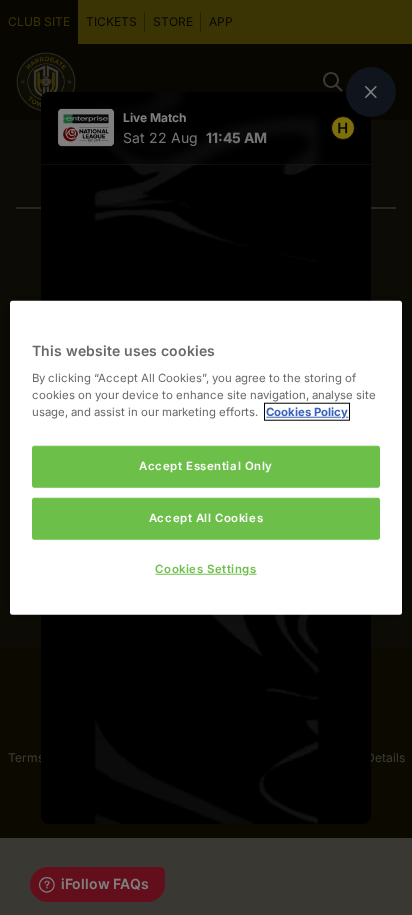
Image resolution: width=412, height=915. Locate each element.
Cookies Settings (205, 569)
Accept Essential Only (206, 466)
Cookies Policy (307, 412)
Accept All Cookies (206, 518)
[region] (205, 457)
